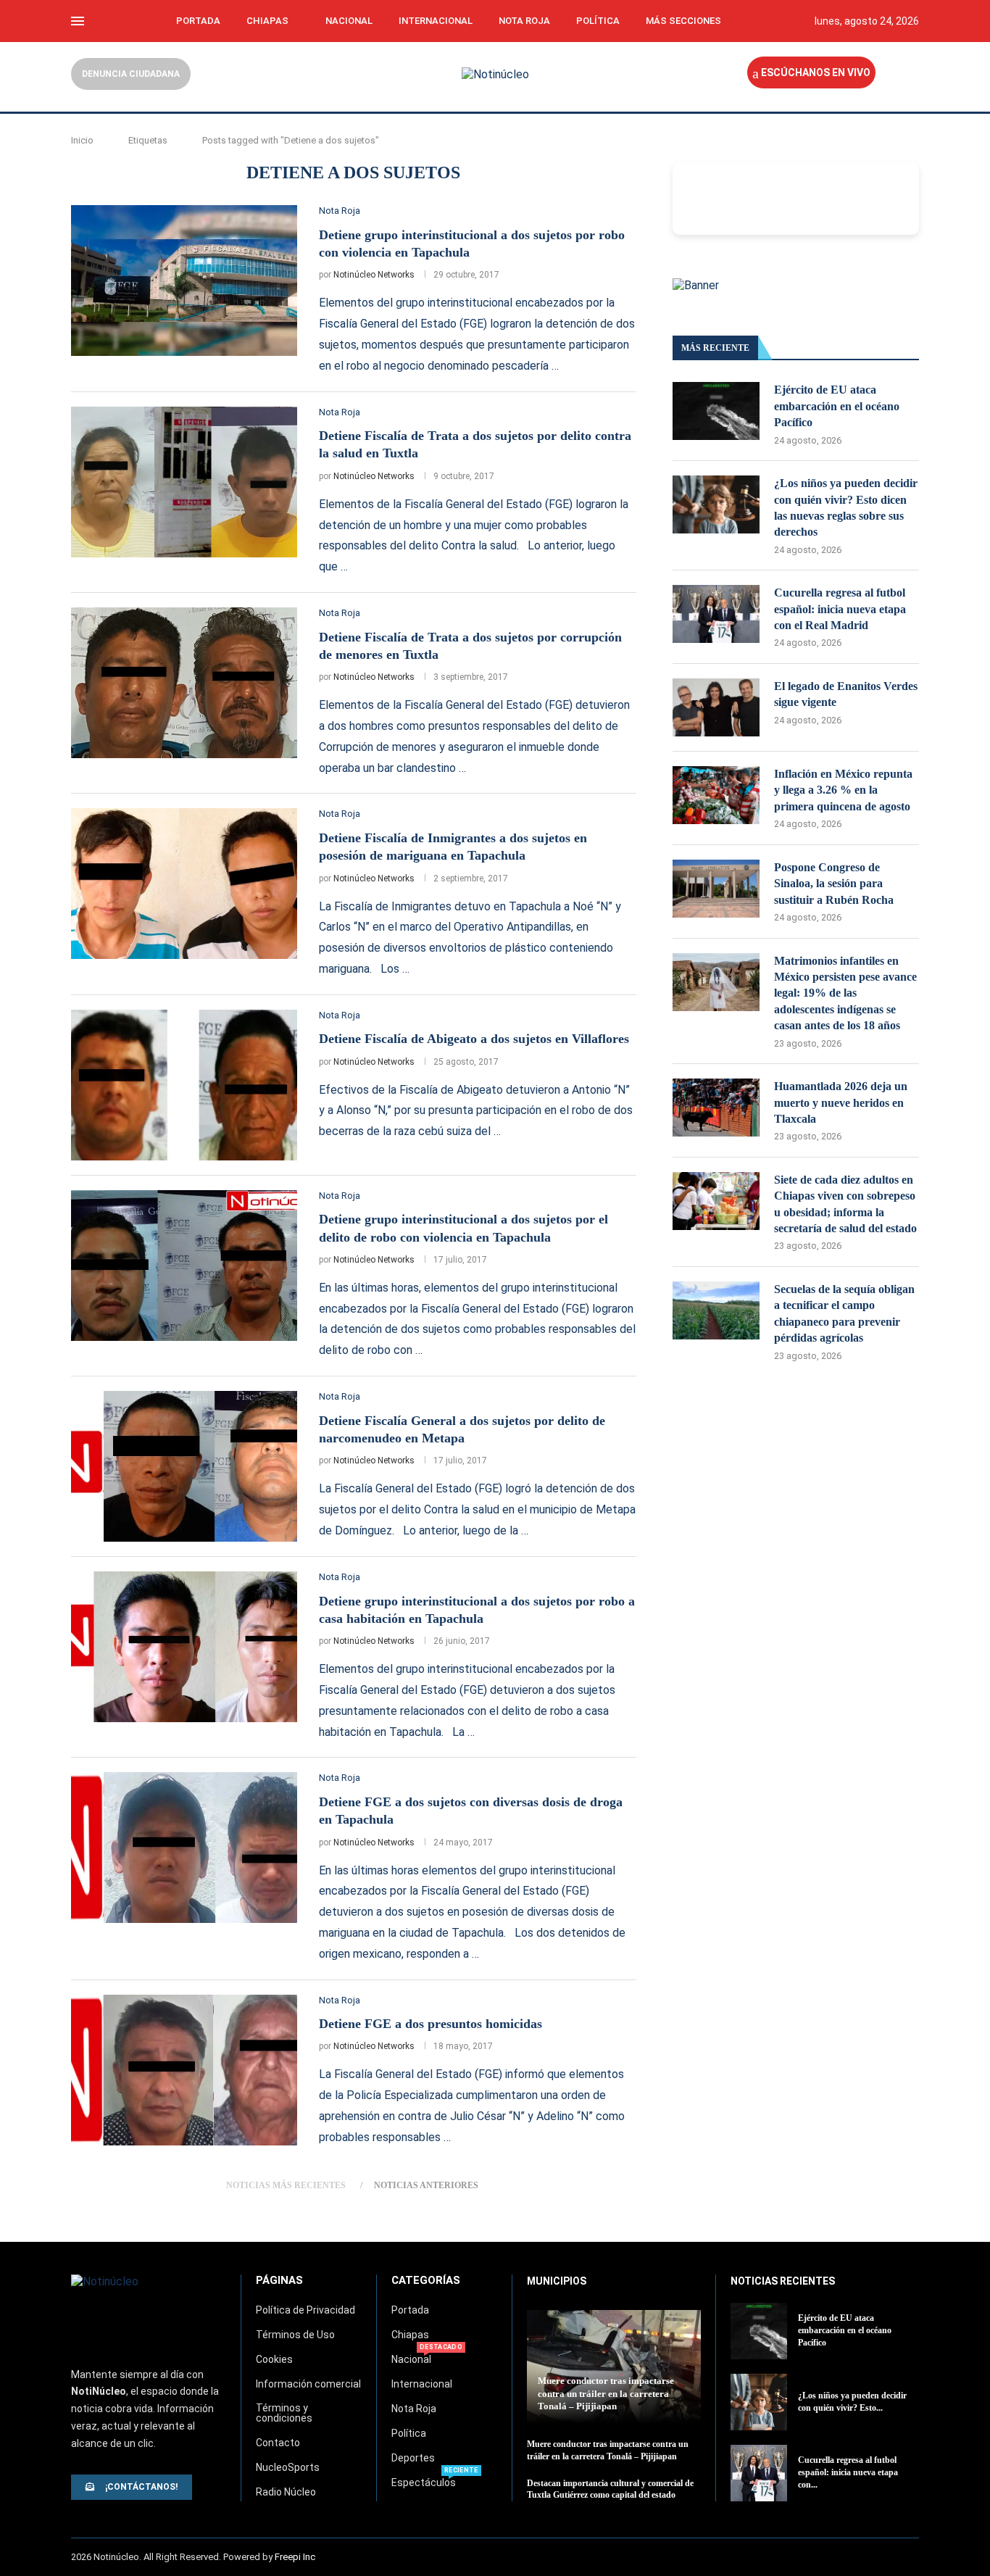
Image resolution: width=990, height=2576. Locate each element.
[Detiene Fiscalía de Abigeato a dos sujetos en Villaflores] (184, 1085)
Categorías (426, 2281)
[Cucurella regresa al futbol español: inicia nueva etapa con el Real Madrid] (716, 614)
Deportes (413, 2458)
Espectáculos (424, 2482)
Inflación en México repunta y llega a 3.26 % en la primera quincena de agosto (843, 790)
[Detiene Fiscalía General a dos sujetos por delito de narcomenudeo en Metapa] (184, 1466)
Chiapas (267, 21)
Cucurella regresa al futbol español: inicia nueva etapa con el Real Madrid (840, 609)
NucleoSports (288, 2467)
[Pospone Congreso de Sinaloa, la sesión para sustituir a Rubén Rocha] (716, 889)
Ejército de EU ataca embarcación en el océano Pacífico (837, 406)
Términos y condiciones (284, 2413)
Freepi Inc (295, 2557)
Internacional (436, 21)
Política (598, 21)
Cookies (274, 2359)
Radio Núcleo (286, 2492)
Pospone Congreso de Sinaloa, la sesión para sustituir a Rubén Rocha (834, 884)
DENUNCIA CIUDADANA (131, 74)
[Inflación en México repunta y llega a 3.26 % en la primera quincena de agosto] (716, 795)
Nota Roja (524, 21)
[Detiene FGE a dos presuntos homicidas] (184, 2070)
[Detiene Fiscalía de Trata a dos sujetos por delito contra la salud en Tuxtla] (184, 482)
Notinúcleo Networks (374, 275)
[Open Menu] (78, 21)
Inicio (82, 140)
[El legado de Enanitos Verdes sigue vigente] (716, 707)
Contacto (278, 2443)
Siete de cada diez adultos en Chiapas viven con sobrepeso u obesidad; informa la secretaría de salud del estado (845, 1204)
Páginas (279, 2281)
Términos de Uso (295, 2335)
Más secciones (683, 21)
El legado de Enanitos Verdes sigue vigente (846, 694)
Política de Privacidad (305, 2310)
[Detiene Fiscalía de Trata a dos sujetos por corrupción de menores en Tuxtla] (184, 683)
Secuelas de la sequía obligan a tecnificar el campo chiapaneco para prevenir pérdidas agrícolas (844, 1313)
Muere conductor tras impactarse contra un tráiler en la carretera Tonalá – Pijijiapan (606, 2393)
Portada (198, 21)
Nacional (349, 21)
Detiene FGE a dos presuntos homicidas (430, 2024)
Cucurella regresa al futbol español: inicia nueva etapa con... (848, 2472)
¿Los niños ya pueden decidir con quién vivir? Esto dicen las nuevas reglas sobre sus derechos (846, 507)
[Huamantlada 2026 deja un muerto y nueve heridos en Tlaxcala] (716, 1108)
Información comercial (308, 2384)
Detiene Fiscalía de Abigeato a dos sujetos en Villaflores (474, 1039)
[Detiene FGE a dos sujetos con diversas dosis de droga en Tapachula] (184, 1848)
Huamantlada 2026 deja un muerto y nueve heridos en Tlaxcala (841, 1102)
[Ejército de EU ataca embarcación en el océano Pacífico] (716, 411)
